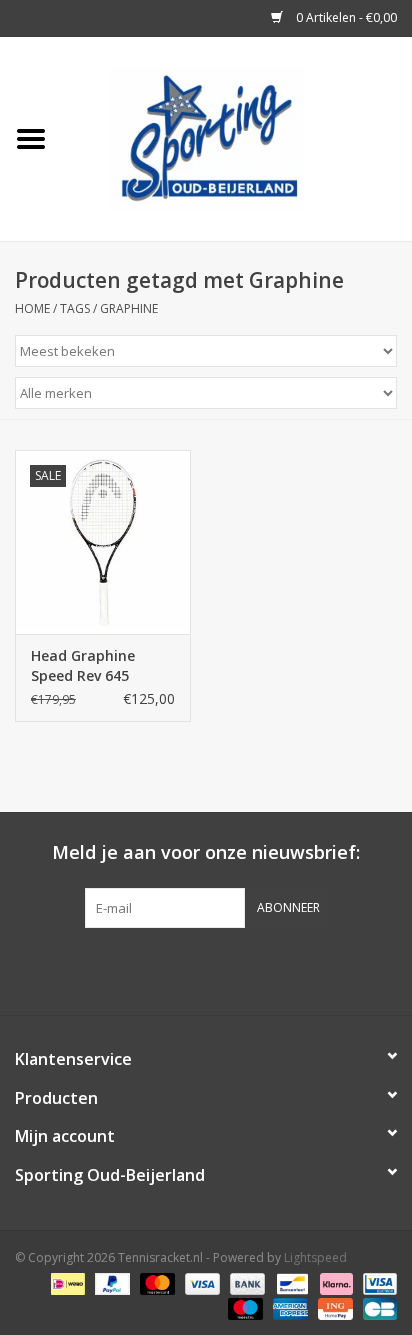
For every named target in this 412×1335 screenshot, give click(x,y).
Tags (75, 308)
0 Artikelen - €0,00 (345, 17)
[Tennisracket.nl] (237, 137)
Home (32, 308)
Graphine (129, 308)
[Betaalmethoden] (66, 1282)
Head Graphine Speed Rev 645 (83, 665)
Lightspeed (315, 1257)
